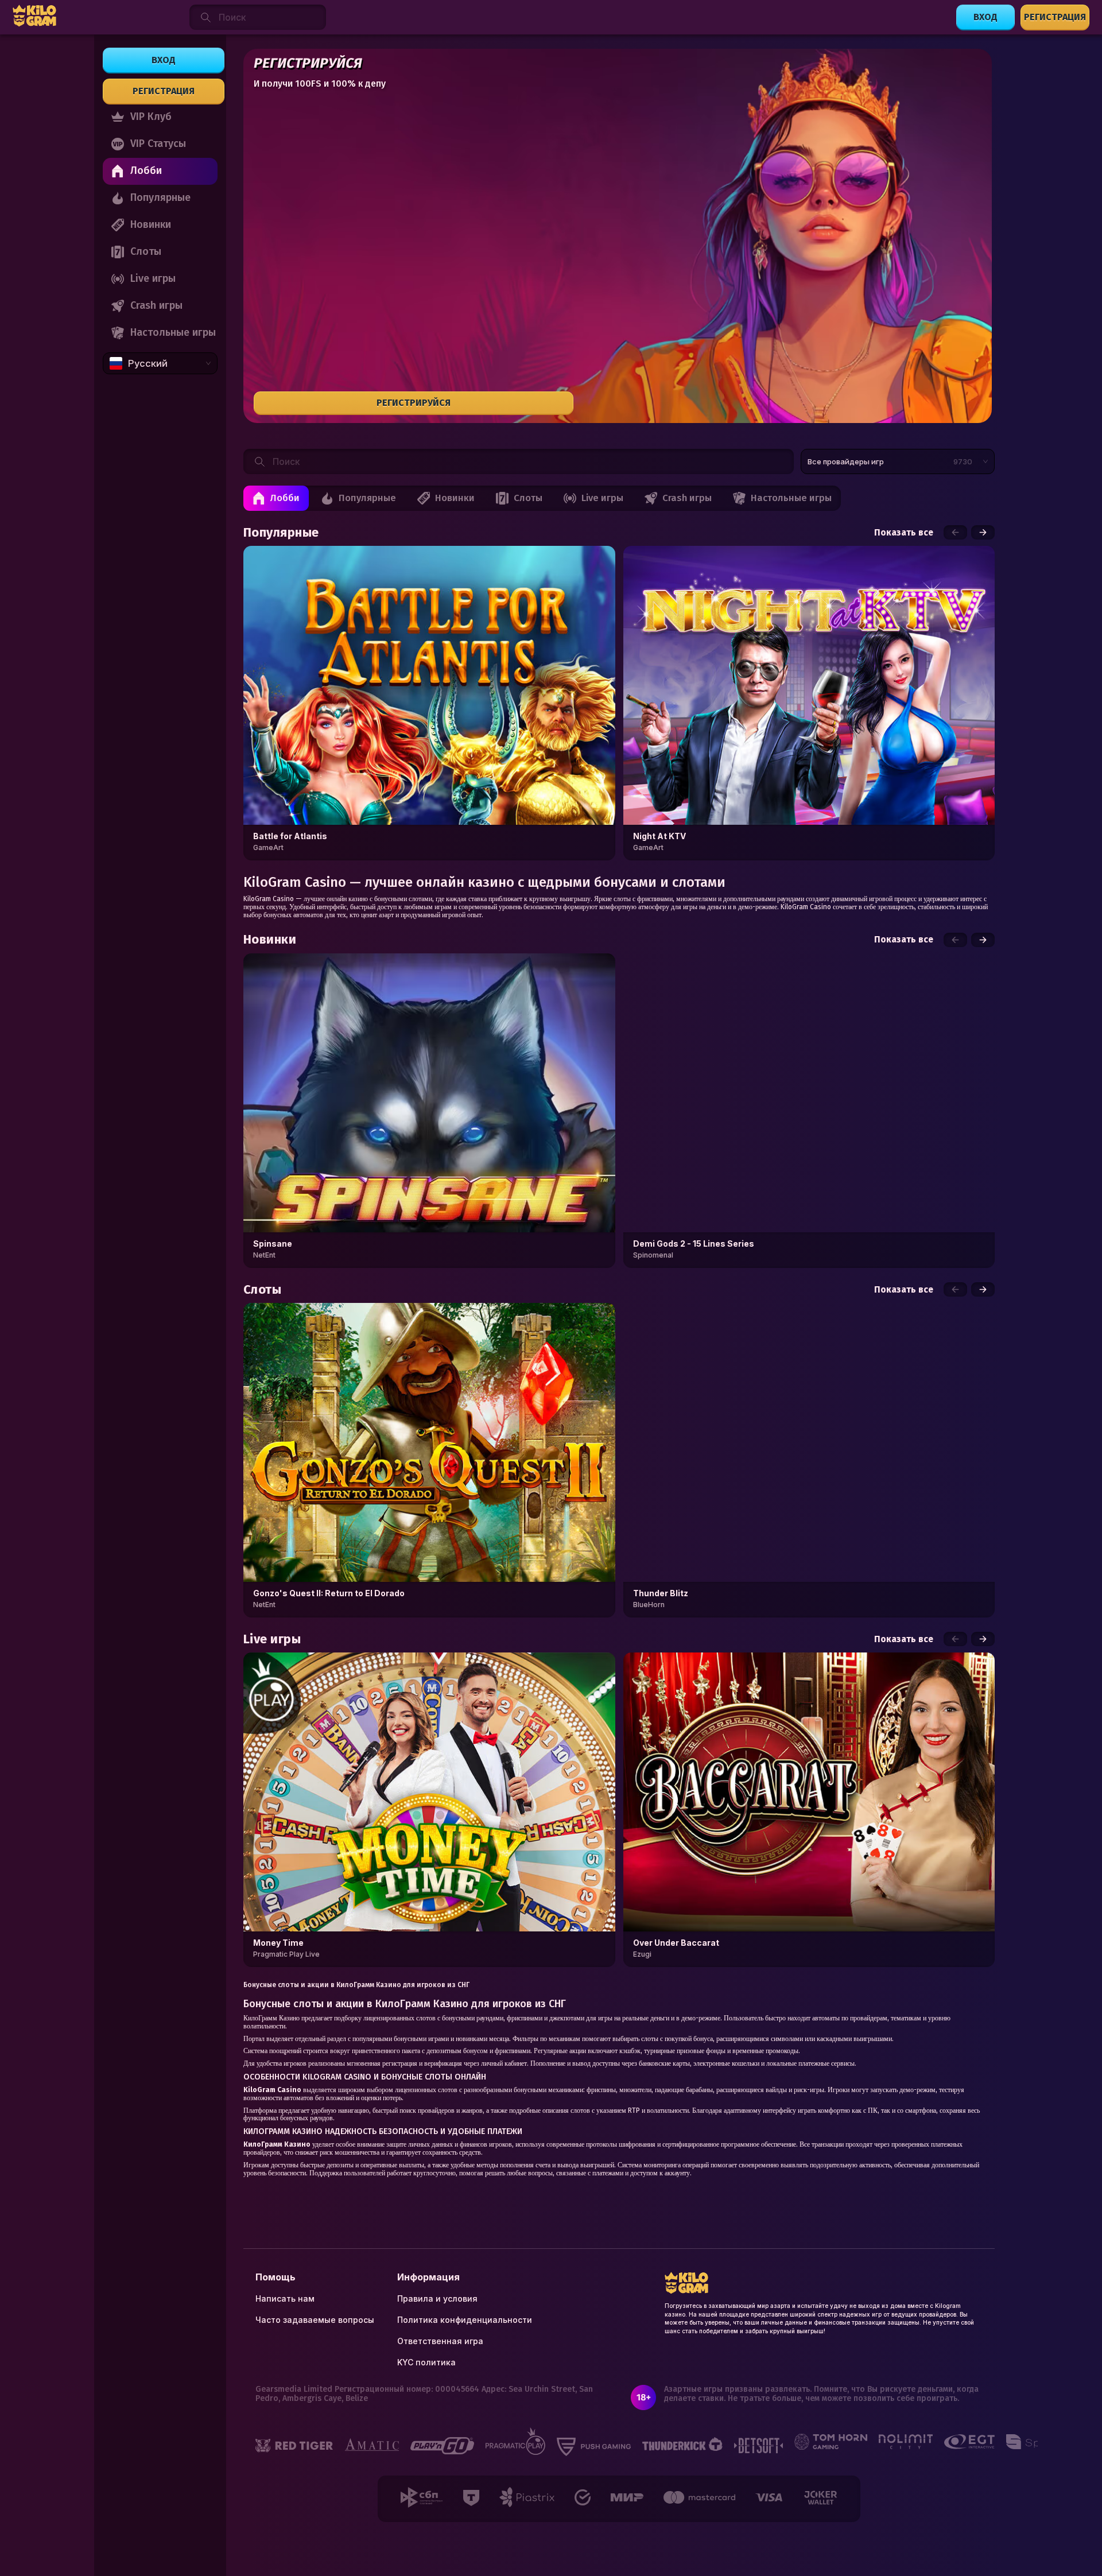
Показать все (904, 533)
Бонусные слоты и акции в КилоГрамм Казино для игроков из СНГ (356, 1985)
